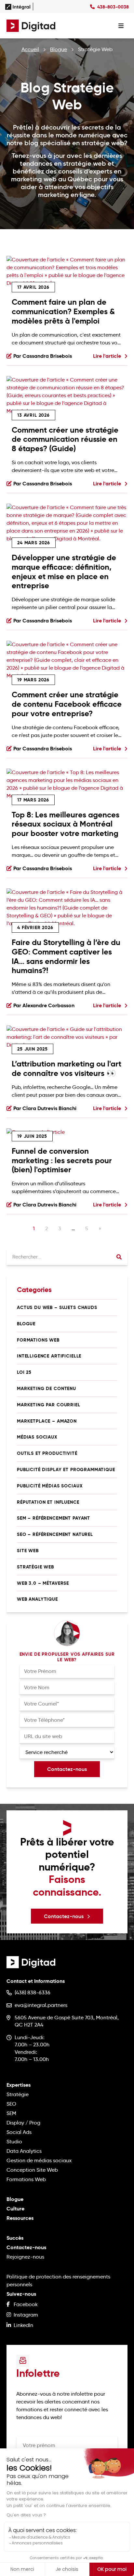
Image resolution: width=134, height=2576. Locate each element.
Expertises (19, 2085)
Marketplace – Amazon (47, 1421)
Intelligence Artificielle (49, 1356)
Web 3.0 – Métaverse (43, 1583)
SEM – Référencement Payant (54, 1518)
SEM (11, 2113)
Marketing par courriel (49, 1405)
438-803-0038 (113, 7)
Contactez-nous (26, 2247)
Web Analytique (37, 1599)
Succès (15, 2238)
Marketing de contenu (47, 1388)
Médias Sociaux (37, 1437)
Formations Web (38, 1340)
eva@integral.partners (41, 2005)
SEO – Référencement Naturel (55, 1534)
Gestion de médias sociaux (39, 2160)
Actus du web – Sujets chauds (57, 1307)
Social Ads (19, 2132)
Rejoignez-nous (25, 2257)
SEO (11, 2104)
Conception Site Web (32, 2170)
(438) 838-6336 (33, 1992)
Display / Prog (23, 2123)
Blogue (59, 49)
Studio (14, 2142)
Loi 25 (24, 1372)
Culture (15, 2209)
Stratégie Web (35, 1567)
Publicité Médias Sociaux (50, 1486)
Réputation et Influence (48, 1502)
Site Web (28, 1551)
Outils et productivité (47, 1453)
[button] (67, 1916)
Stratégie (18, 2094)
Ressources (20, 2218)
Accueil (30, 49)
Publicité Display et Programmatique (66, 1469)
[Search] (119, 1257)
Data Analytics (24, 2151)
